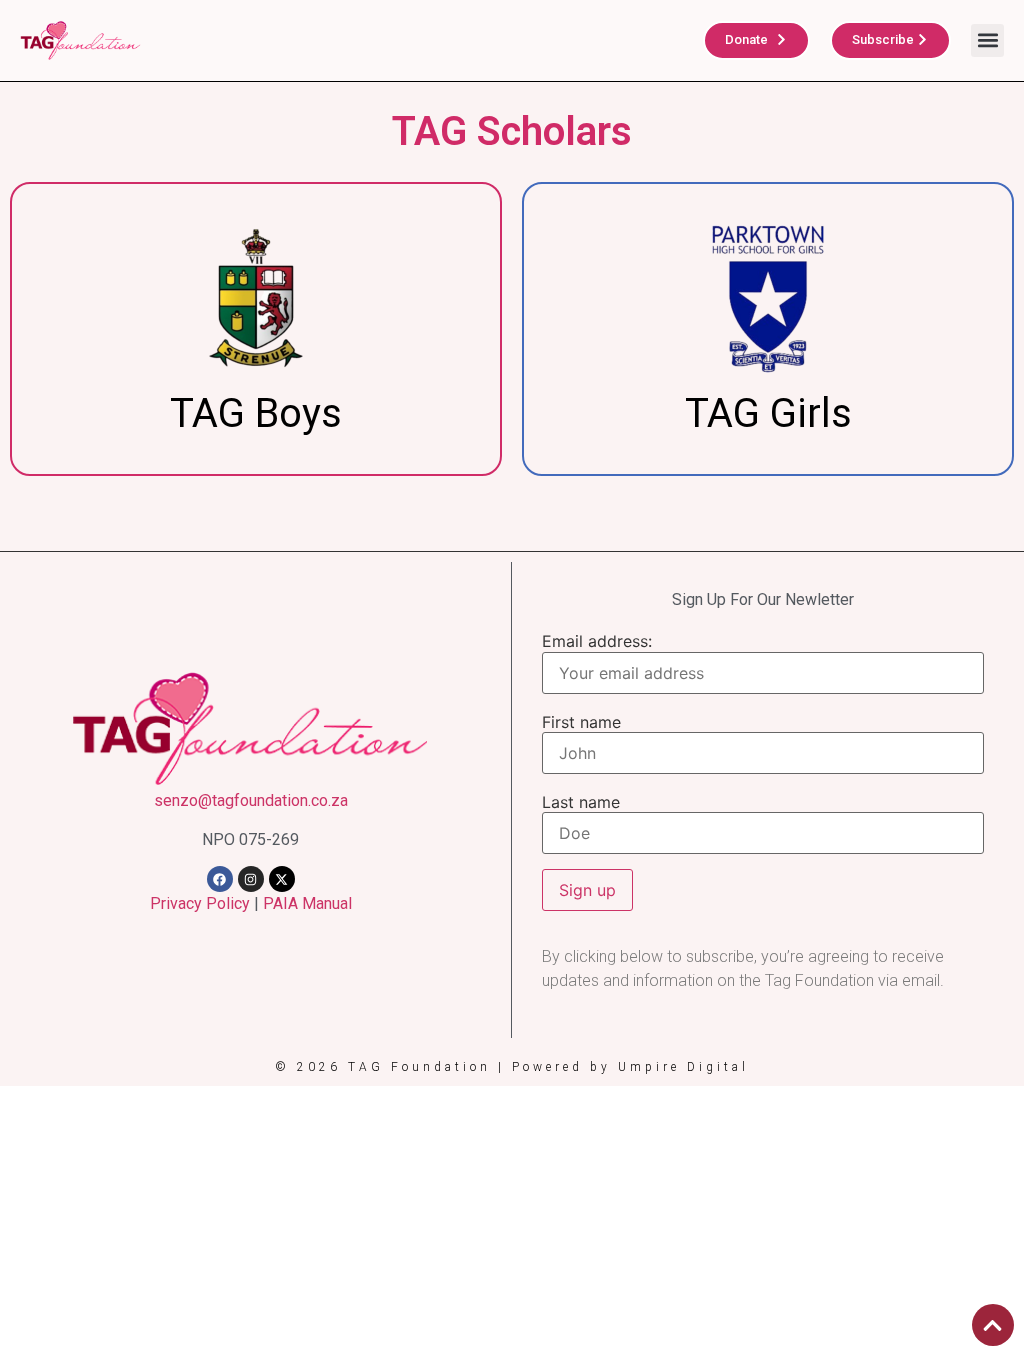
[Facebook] (220, 879)
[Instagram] (251, 879)
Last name (581, 802)
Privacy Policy (200, 903)
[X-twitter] (282, 879)
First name (581, 722)
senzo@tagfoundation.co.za (251, 800)
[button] (987, 40)
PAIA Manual (307, 903)
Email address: (597, 641)
